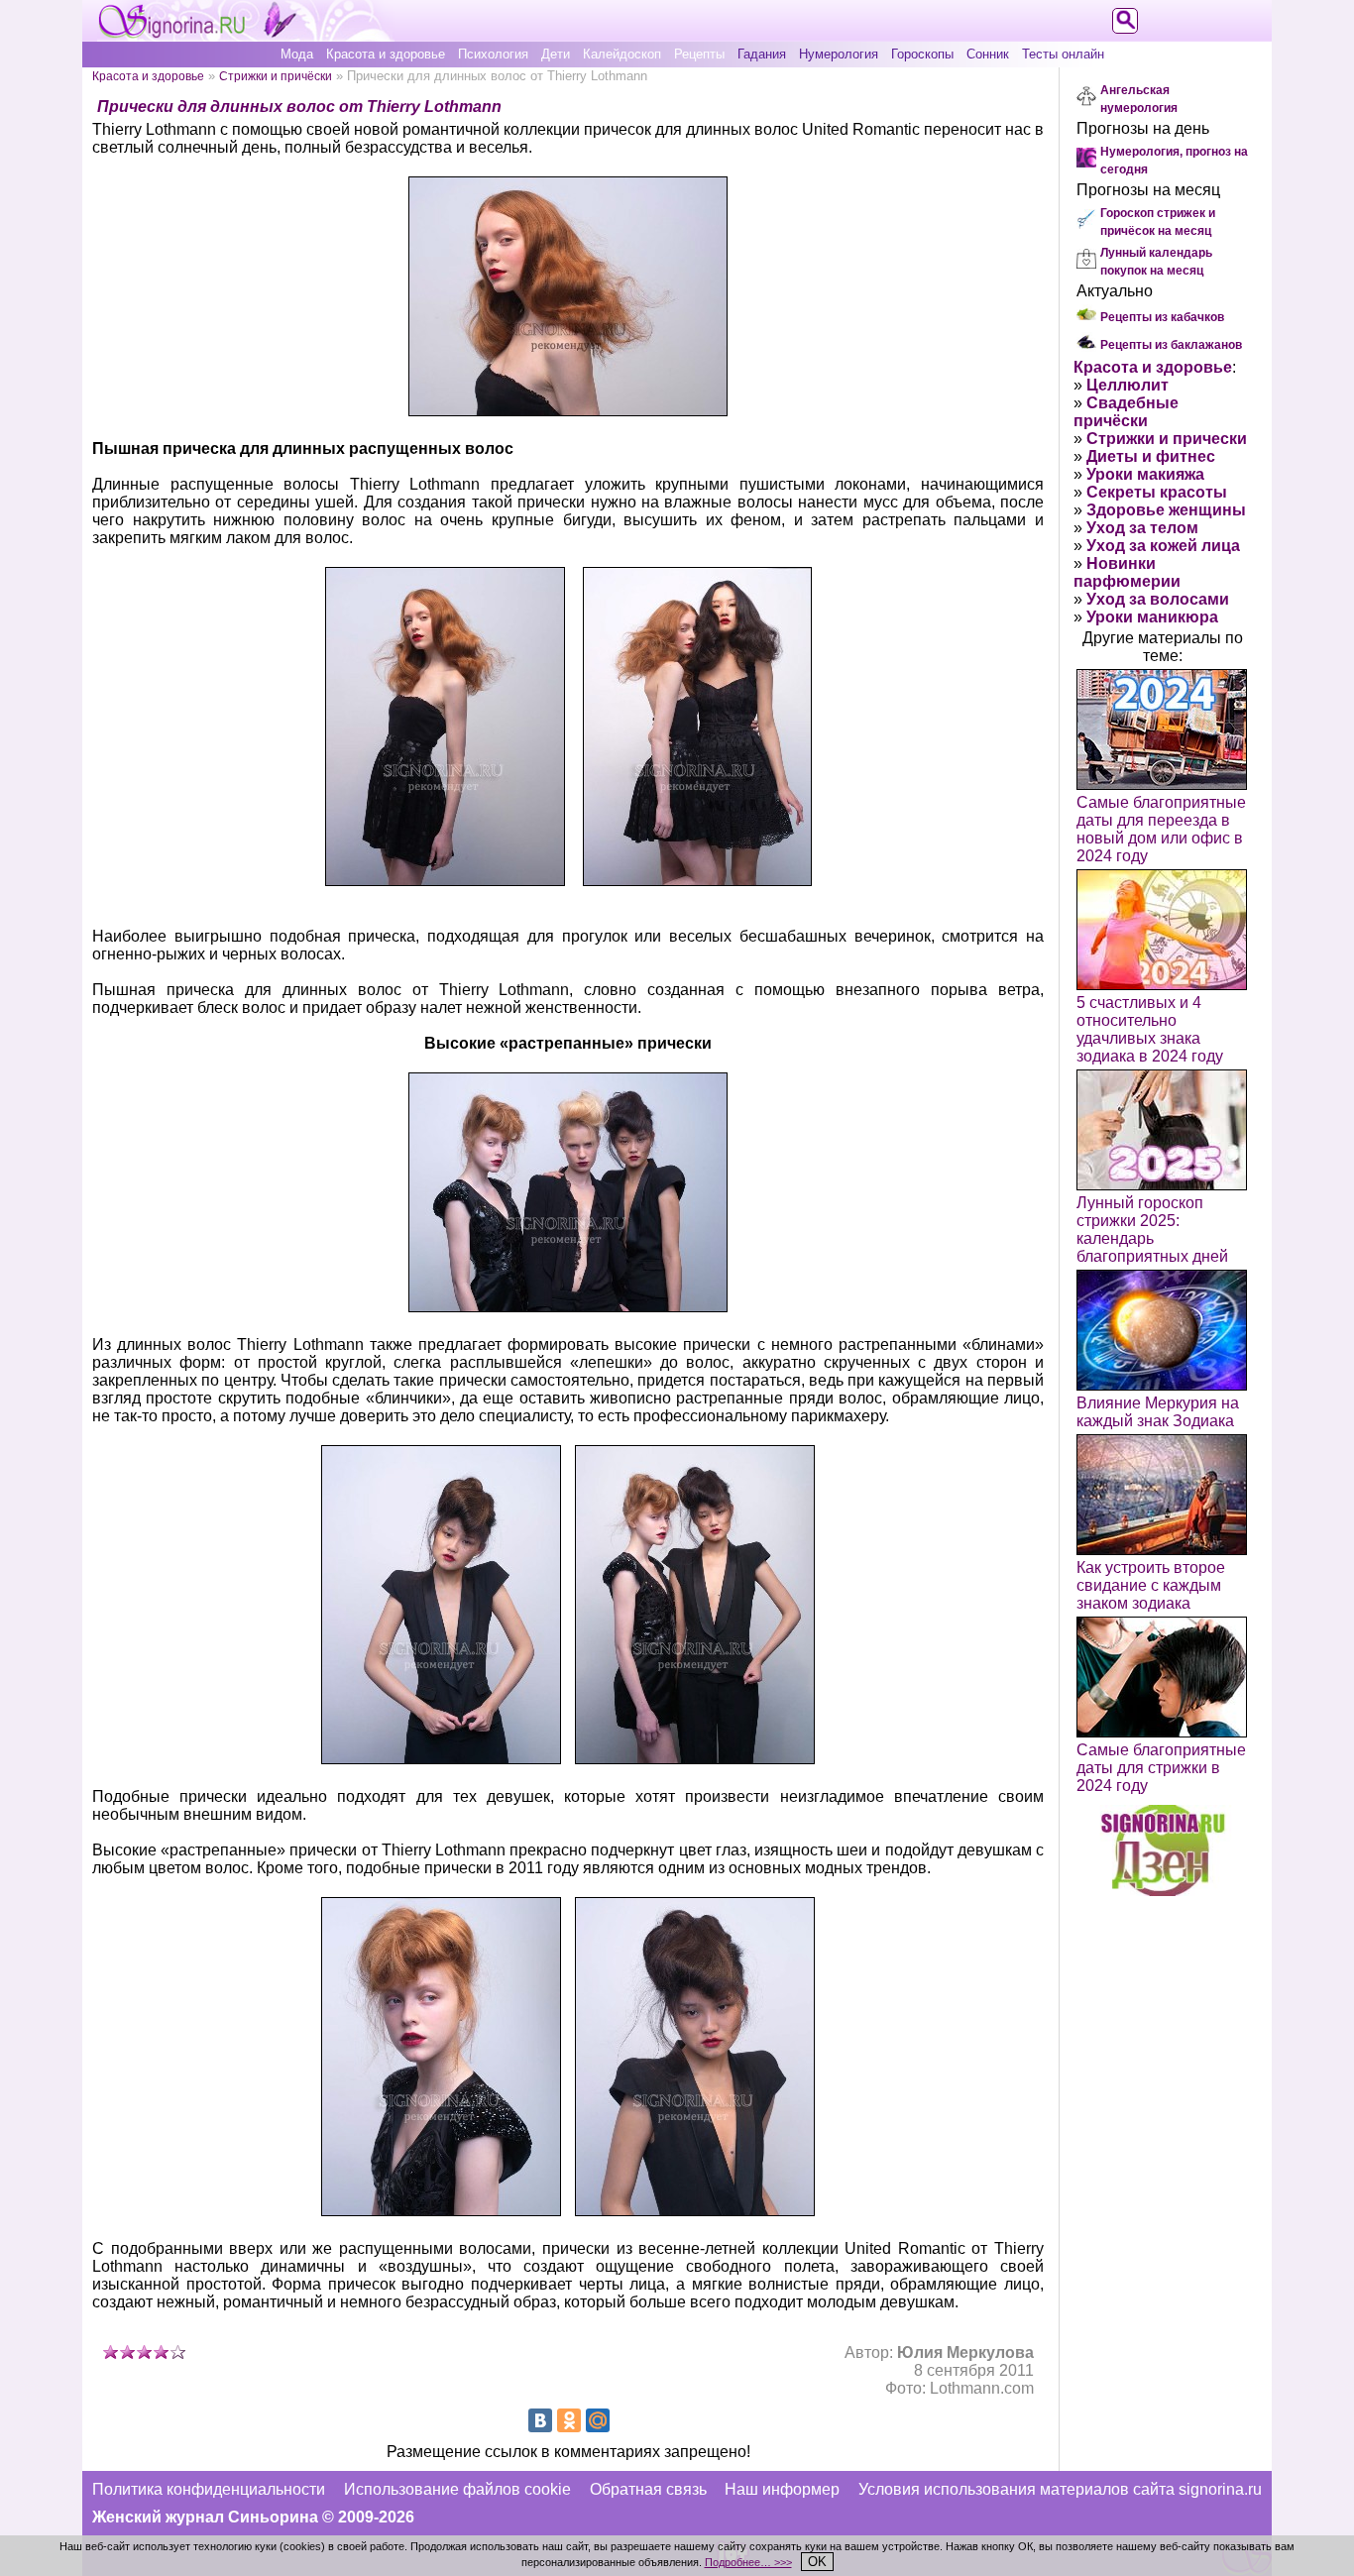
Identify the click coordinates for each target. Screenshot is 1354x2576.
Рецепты (699, 54)
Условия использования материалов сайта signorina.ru (1060, 2489)
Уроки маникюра (1152, 617)
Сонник (988, 54)
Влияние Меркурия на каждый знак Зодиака (1158, 1412)
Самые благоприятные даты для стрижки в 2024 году (1161, 1768)
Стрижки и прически (1167, 439)
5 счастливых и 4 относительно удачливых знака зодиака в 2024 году (1150, 1029)
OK (817, 2562)
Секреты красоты (1157, 492)
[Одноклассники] (569, 2420)
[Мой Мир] (598, 2420)
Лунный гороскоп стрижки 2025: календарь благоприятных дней (1152, 1230)
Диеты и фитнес (1151, 456)
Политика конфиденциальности (209, 2489)
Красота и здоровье (386, 54)
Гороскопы (922, 54)
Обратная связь (648, 2489)
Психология (493, 54)
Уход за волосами (1158, 599)
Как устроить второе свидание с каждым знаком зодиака (1151, 1585)
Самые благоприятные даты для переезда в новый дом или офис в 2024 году (1161, 829)
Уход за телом (1142, 528)
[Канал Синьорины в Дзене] (1163, 1891)
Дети (556, 54)
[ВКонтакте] (540, 2420)
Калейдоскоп (622, 54)
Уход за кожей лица (1163, 546)
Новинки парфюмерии (1127, 572)
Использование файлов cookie (457, 2489)
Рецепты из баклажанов (1171, 345)
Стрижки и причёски (276, 76)
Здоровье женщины (1166, 510)
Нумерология (839, 54)
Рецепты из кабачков (1162, 317)
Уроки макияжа (1145, 474)
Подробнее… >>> (748, 2562)
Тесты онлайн (1063, 54)
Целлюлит (1128, 385)
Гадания (762, 54)
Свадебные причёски (1126, 412)
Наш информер (782, 2489)
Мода (297, 54)
